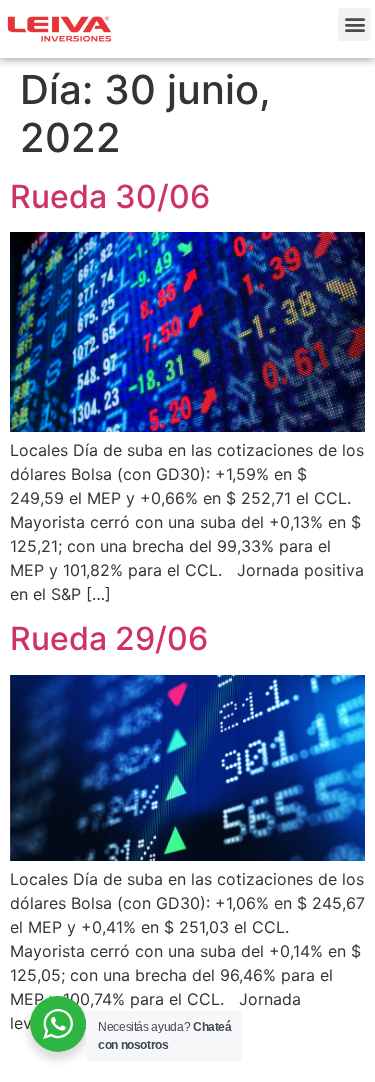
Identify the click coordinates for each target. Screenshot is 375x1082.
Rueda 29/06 (109, 638)
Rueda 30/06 (110, 196)
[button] (354, 24)
